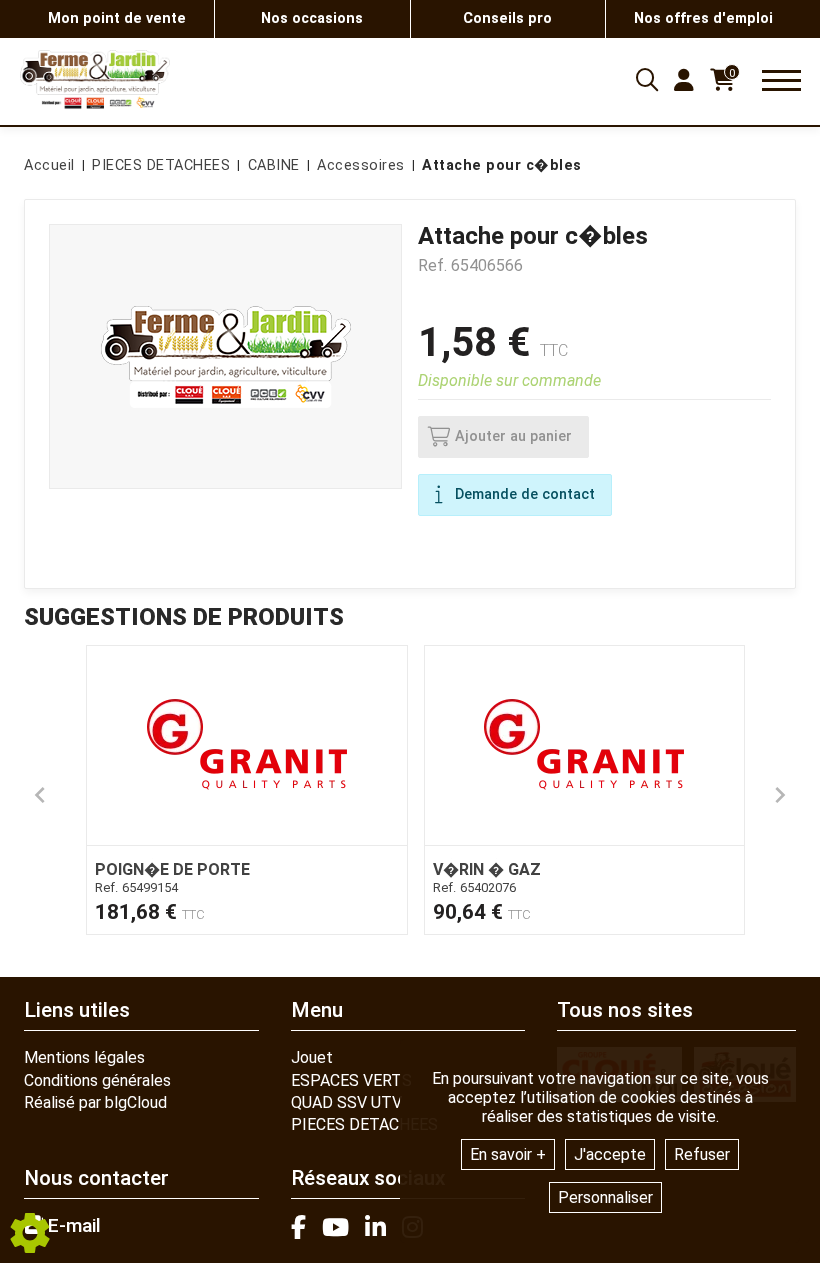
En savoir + (508, 1154)
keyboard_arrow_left (40, 795)
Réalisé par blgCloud (95, 1102)
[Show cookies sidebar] (30, 1233)
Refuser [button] (702, 1154)
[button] (498, 166)
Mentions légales (84, 1057)
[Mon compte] (684, 80)
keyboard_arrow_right (780, 795)
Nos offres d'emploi (703, 18)
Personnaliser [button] (605, 1197)
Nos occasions (312, 18)
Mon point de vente (117, 18)
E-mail (72, 1226)
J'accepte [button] (610, 1154)
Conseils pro (507, 18)
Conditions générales (97, 1080)
